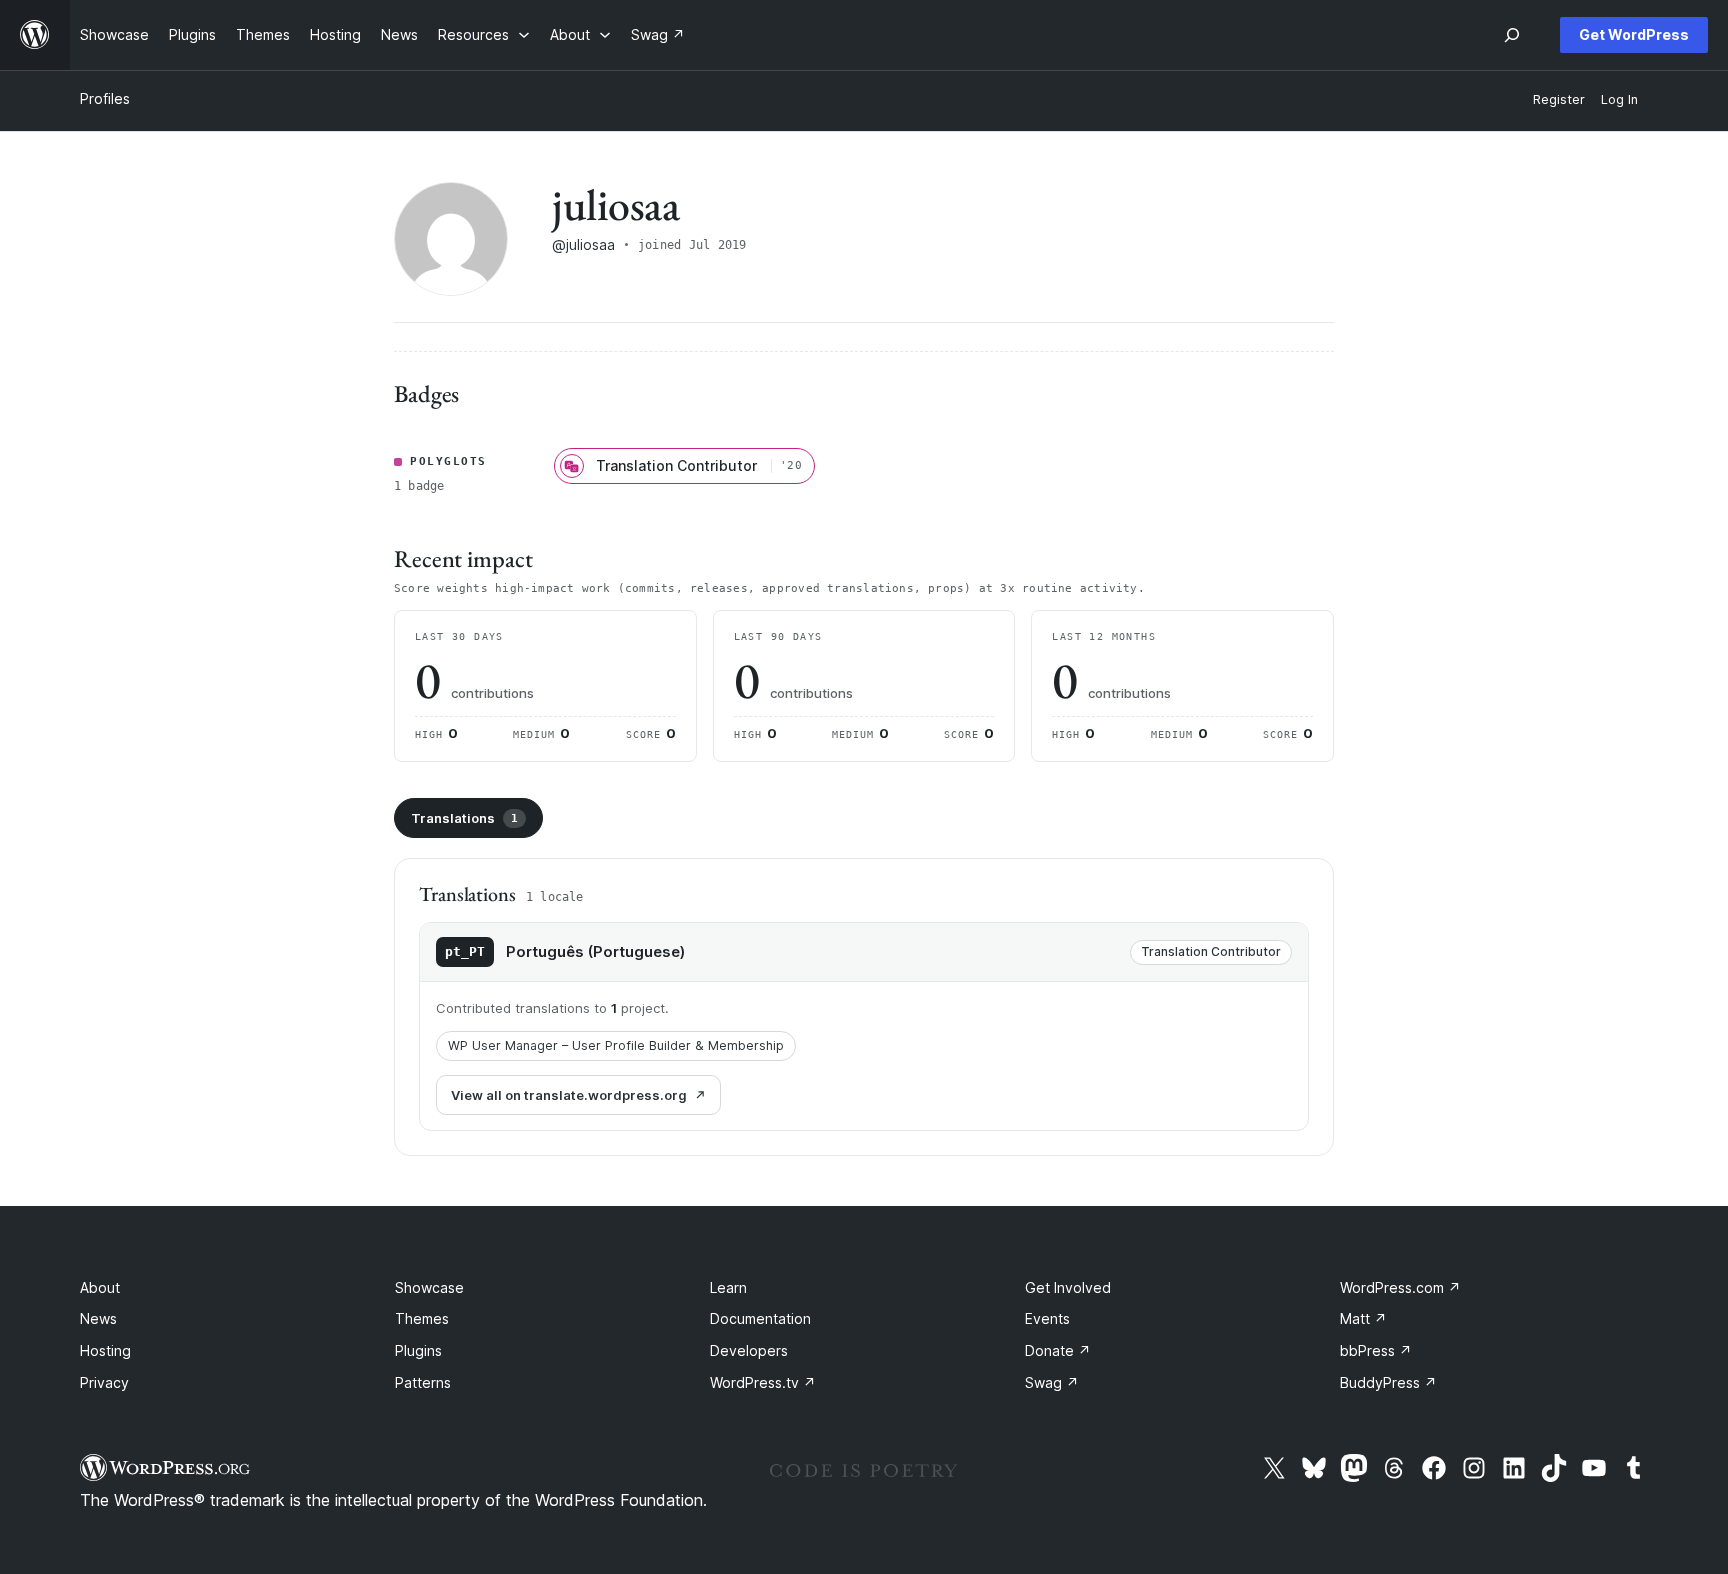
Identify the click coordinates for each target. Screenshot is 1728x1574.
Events (1047, 1318)
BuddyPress (1388, 1382)
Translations (464, 818)
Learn (728, 1287)
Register (1559, 99)
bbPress (1376, 1350)
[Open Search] (1512, 35)
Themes (422, 1318)
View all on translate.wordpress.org (569, 1095)
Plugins (418, 1350)
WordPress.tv (763, 1382)
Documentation (760, 1318)
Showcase (429, 1287)
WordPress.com (1400, 1287)
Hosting (105, 1350)
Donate (1058, 1350)
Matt (1363, 1318)
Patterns (423, 1382)
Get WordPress (1634, 34)
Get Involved (1068, 1287)
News (98, 1318)
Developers (749, 1350)
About (100, 1287)
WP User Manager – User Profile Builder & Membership (616, 1045)
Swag (1052, 1382)
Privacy (104, 1382)
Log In (1619, 99)
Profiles (105, 98)
